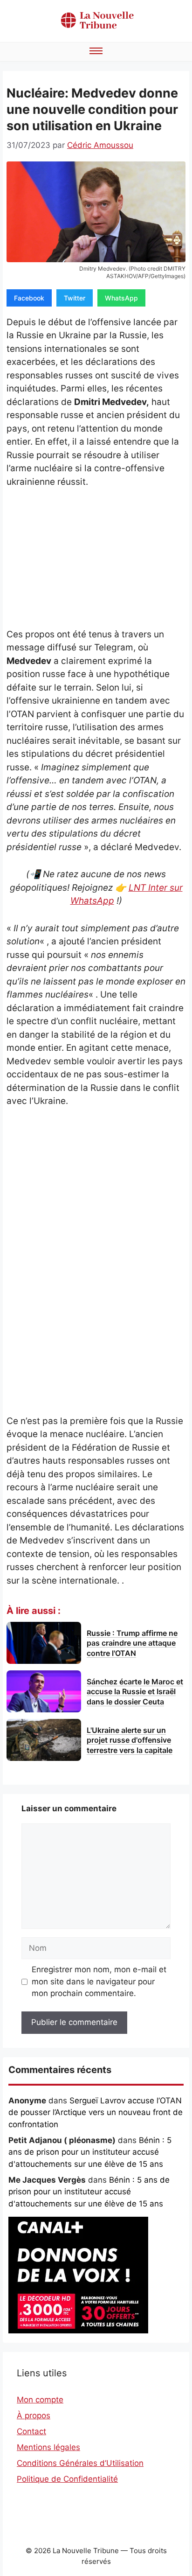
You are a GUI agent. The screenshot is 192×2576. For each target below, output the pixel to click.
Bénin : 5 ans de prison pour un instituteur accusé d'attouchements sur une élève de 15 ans (90, 2152)
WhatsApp (121, 298)
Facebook (29, 298)
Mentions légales (48, 2447)
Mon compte (40, 2400)
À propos (34, 2415)
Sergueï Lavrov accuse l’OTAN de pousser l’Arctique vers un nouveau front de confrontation (96, 2112)
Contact (31, 2431)
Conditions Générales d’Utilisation (80, 2463)
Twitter (75, 298)
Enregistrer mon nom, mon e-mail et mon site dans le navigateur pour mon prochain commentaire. (99, 1981)
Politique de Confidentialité (67, 2479)
